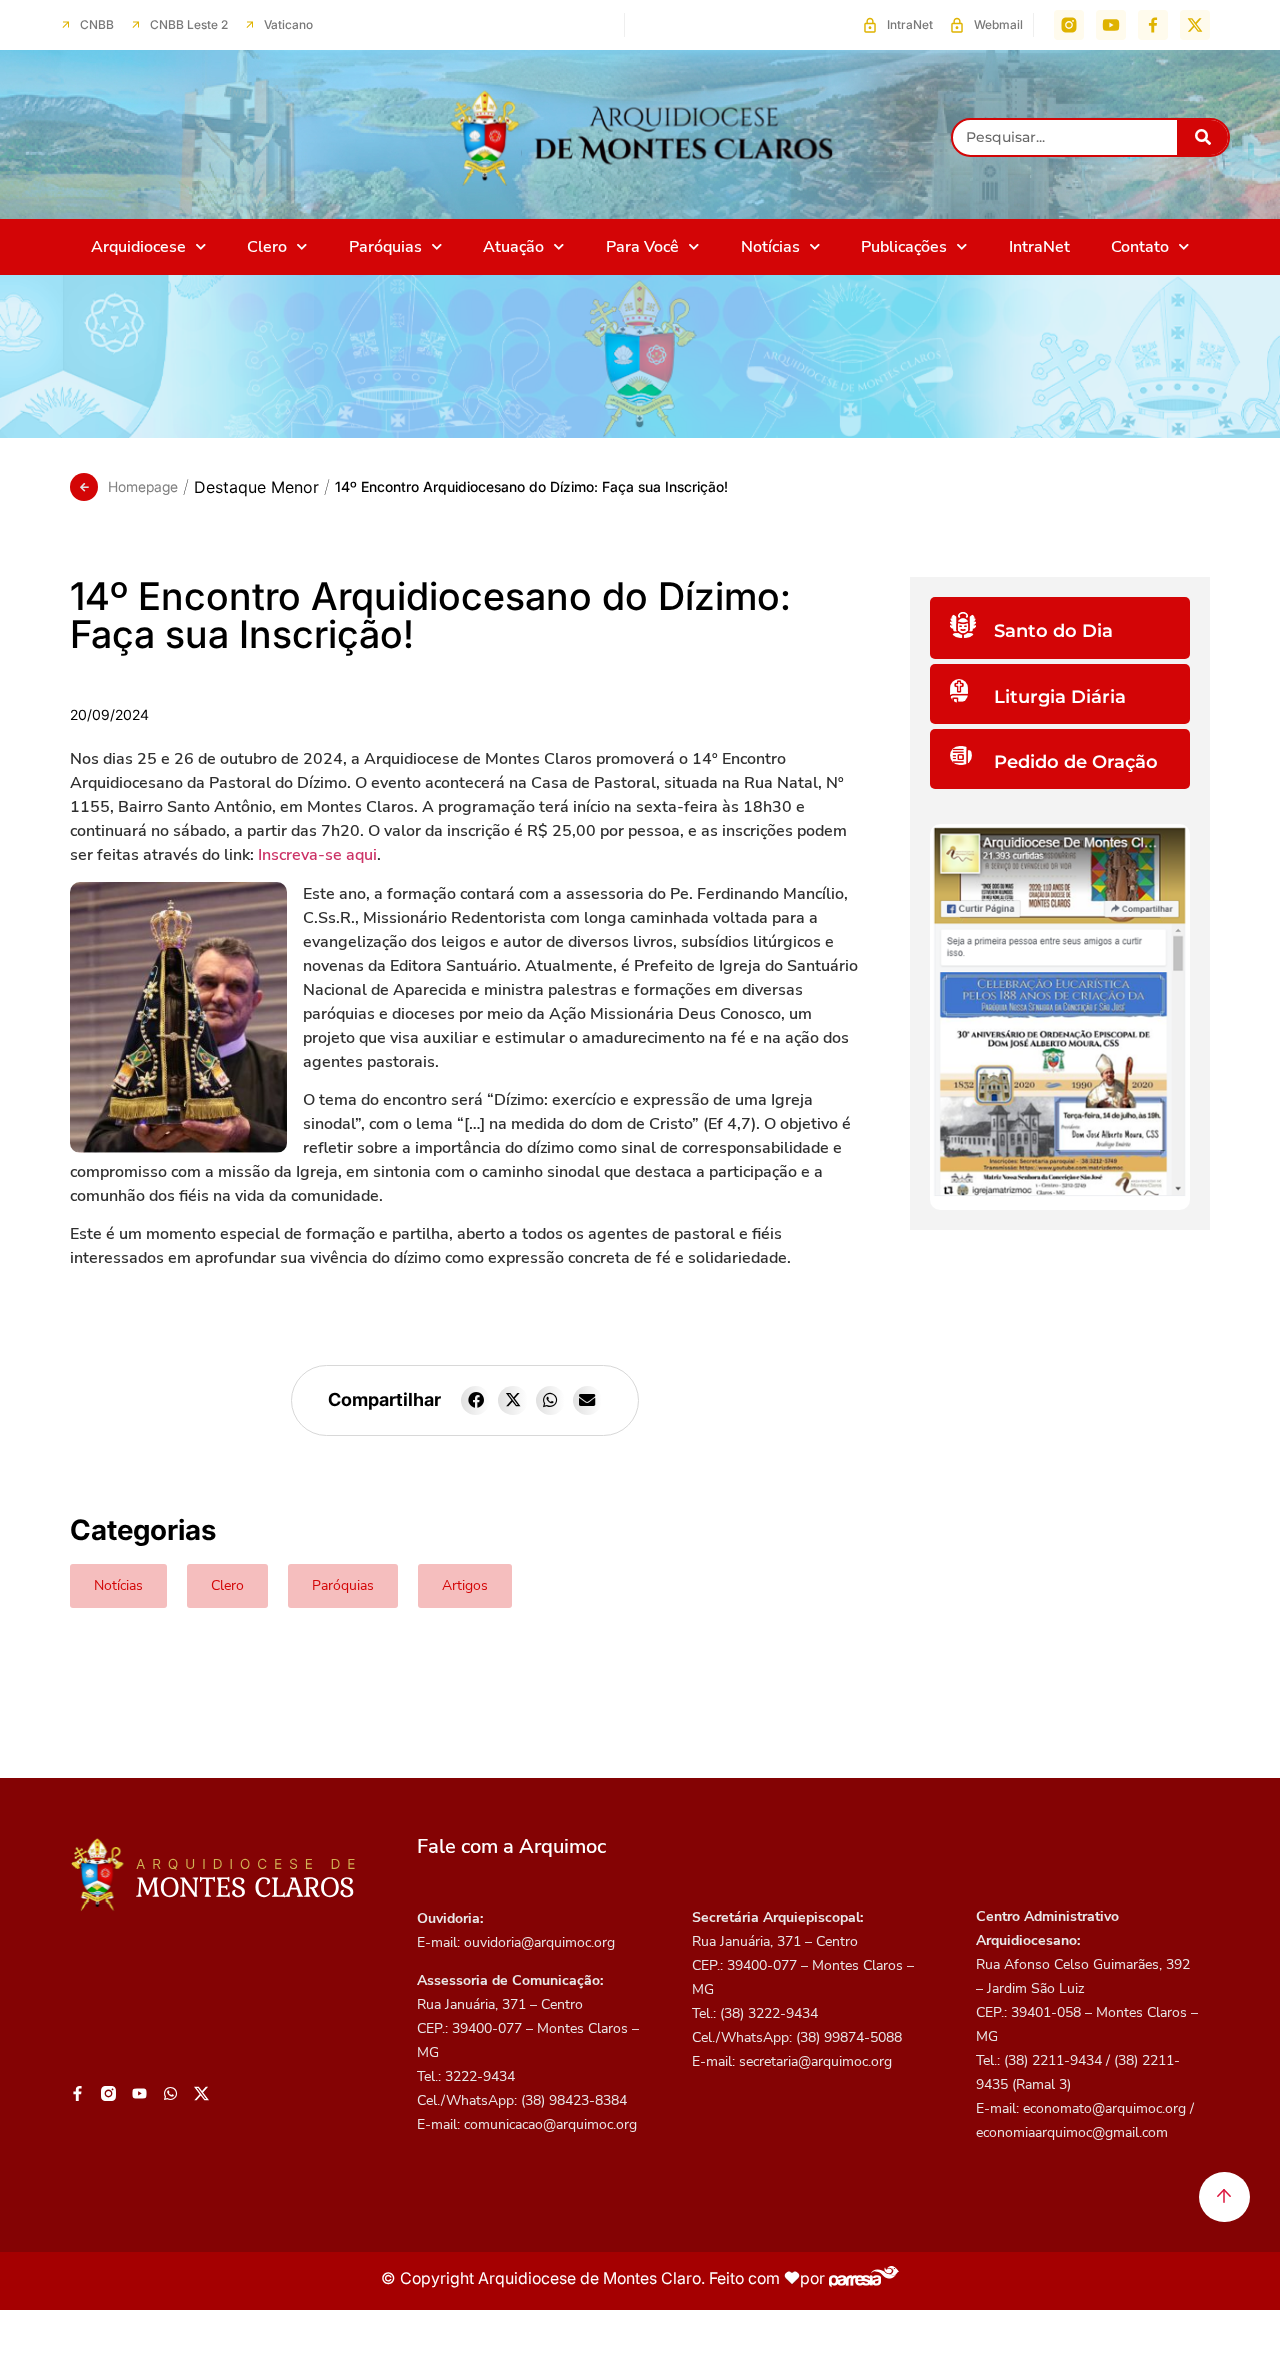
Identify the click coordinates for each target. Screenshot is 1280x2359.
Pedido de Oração (1076, 762)
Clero (267, 247)
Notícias (770, 247)
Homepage (143, 486)
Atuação (513, 247)
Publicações (904, 247)
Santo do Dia (1053, 631)
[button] (475, 1400)
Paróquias (385, 247)
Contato (1140, 247)
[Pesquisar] (1202, 137)
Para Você (642, 247)
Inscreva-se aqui (317, 855)
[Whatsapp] (170, 2094)
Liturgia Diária (1060, 697)
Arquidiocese (138, 247)
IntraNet (1039, 247)
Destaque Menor (256, 487)
